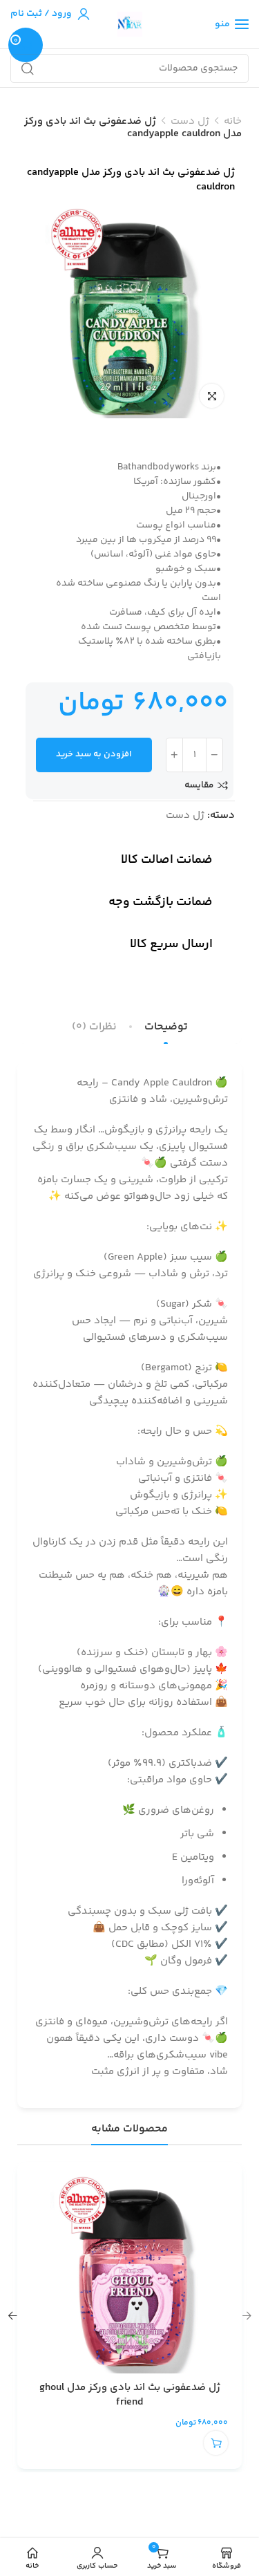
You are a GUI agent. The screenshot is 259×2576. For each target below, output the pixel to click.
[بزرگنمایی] (212, 396)
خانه (233, 121)
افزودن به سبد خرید (94, 754)
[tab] (166, 1027)
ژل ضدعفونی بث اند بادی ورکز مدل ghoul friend (130, 2395)
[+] (174, 755)
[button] (216, 2443)
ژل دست (190, 121)
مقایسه (199, 785)
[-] (214, 755)
